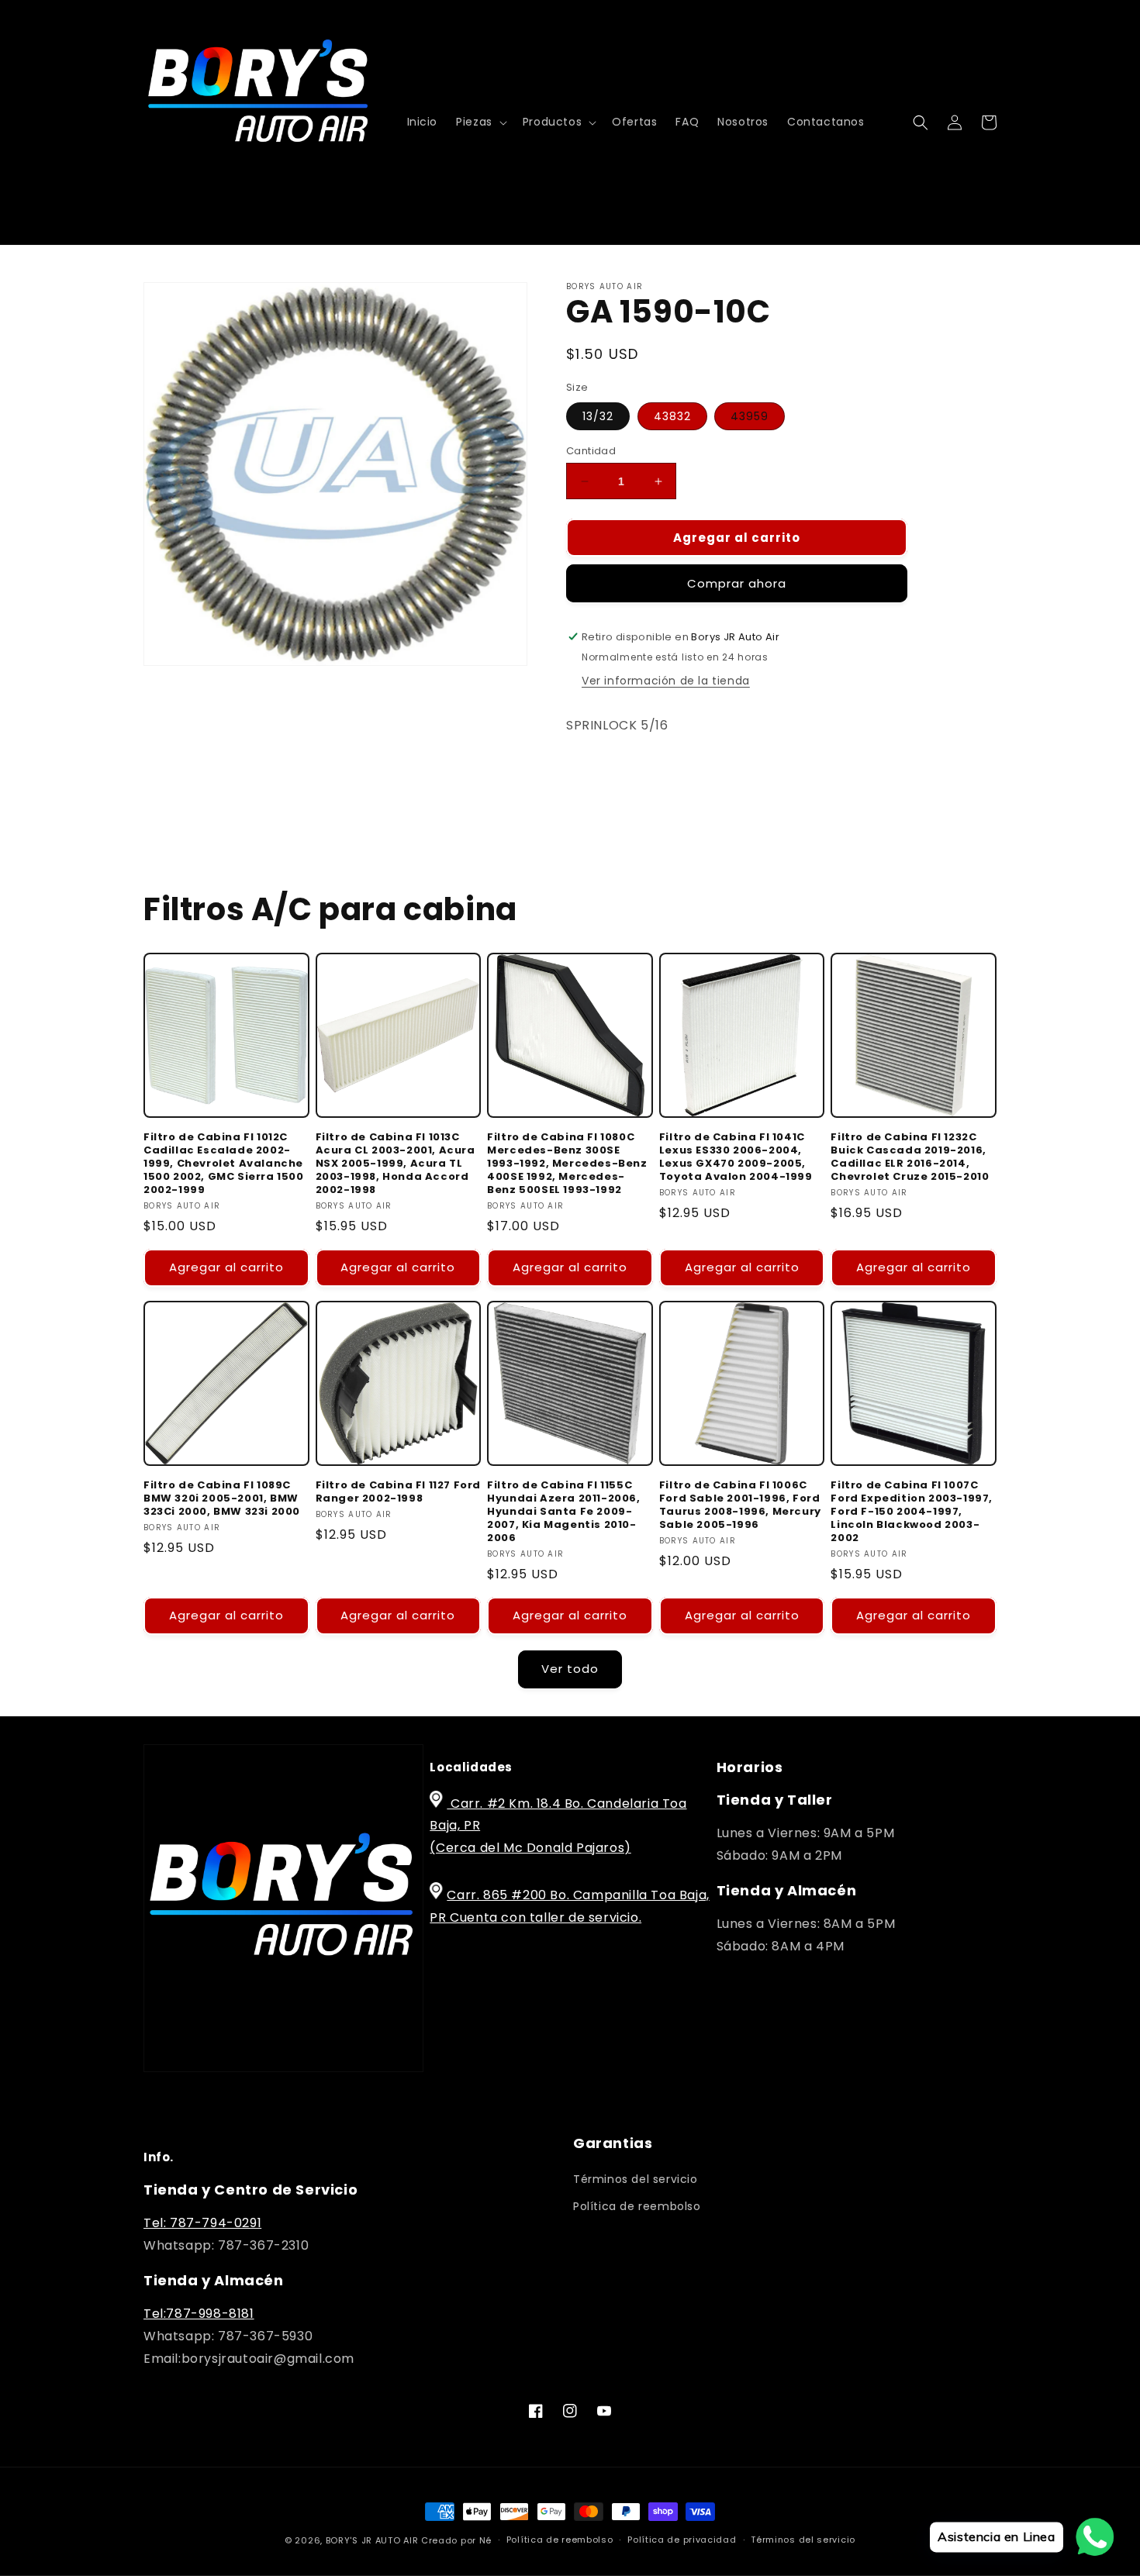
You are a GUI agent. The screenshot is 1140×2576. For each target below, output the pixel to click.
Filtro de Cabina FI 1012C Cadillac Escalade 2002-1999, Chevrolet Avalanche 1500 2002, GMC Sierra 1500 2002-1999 (224, 1164)
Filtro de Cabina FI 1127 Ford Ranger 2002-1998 (398, 1492)
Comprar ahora (737, 583)
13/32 (598, 416)
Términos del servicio (636, 2179)
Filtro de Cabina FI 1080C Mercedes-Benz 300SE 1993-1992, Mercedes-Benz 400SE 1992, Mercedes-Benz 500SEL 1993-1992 (567, 1164)
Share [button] (601, 773)
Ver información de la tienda (666, 681)
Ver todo (570, 1669)
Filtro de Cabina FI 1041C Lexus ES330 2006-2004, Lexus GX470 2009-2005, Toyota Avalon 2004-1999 (736, 1157)
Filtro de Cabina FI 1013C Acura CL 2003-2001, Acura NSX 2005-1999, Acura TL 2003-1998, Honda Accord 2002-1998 (396, 1164)
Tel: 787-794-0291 (202, 2223)
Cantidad (591, 451)
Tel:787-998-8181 (199, 2314)
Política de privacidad (682, 2540)
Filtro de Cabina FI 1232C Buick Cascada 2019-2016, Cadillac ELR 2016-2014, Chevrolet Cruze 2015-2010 (910, 1157)
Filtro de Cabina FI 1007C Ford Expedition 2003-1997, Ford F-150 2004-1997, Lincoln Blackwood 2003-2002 (912, 1512)
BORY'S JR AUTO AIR (373, 2540)
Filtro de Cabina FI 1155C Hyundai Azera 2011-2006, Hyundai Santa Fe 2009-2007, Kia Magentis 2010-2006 (563, 1512)
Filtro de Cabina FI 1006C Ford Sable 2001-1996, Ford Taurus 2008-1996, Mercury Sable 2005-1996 (740, 1505)
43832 (672, 416)
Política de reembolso (637, 2206)
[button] (480, 122)
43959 (750, 416)
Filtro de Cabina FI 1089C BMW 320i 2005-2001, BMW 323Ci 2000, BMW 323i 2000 (222, 1499)
